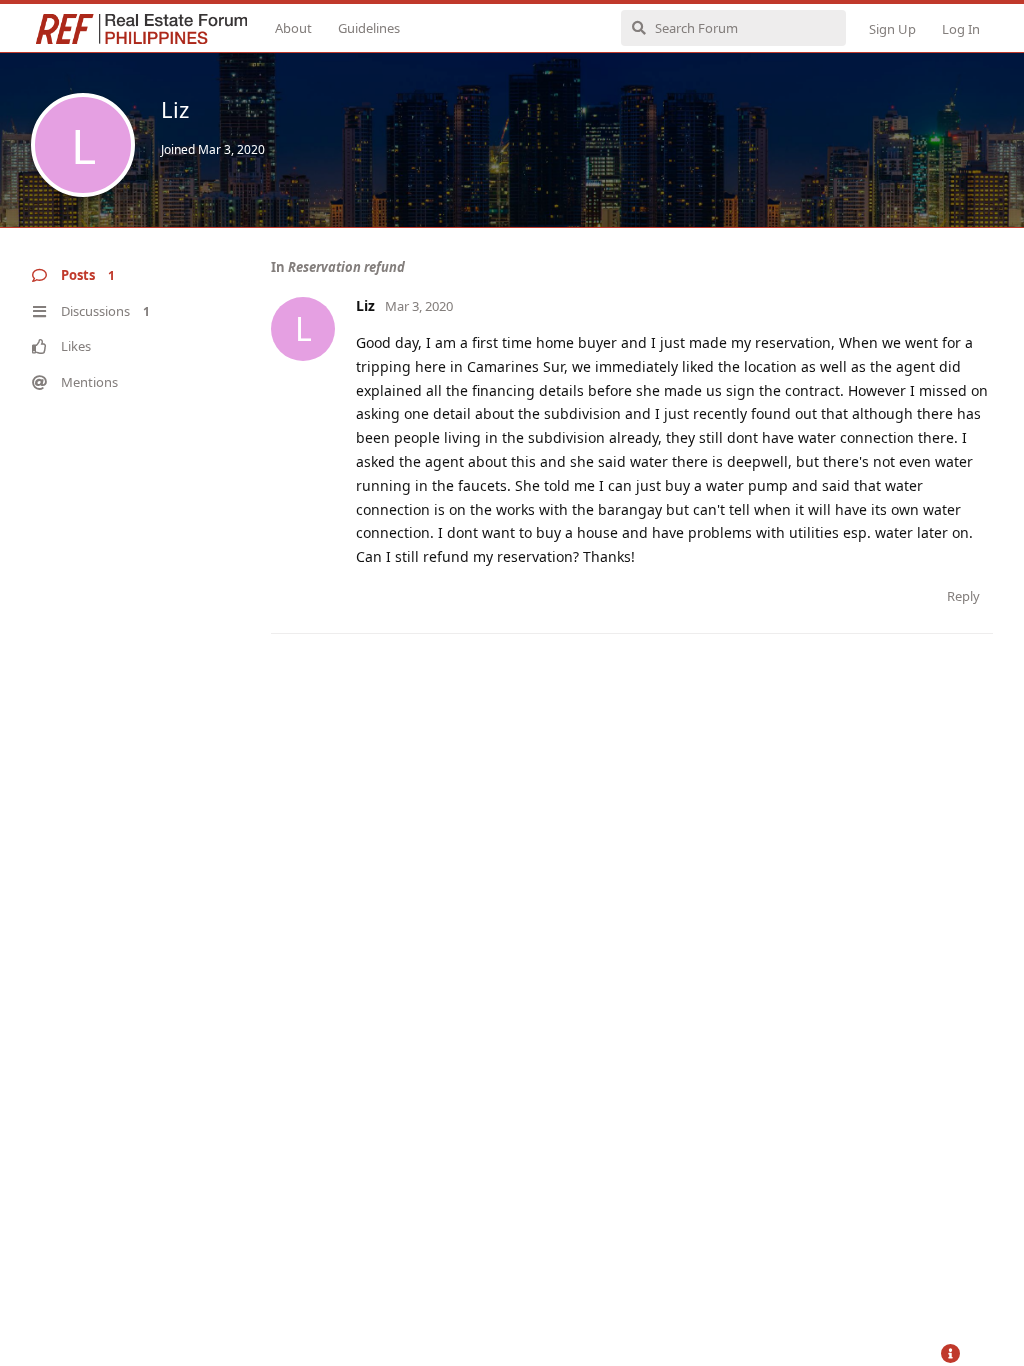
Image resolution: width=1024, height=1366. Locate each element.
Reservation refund (346, 267)
